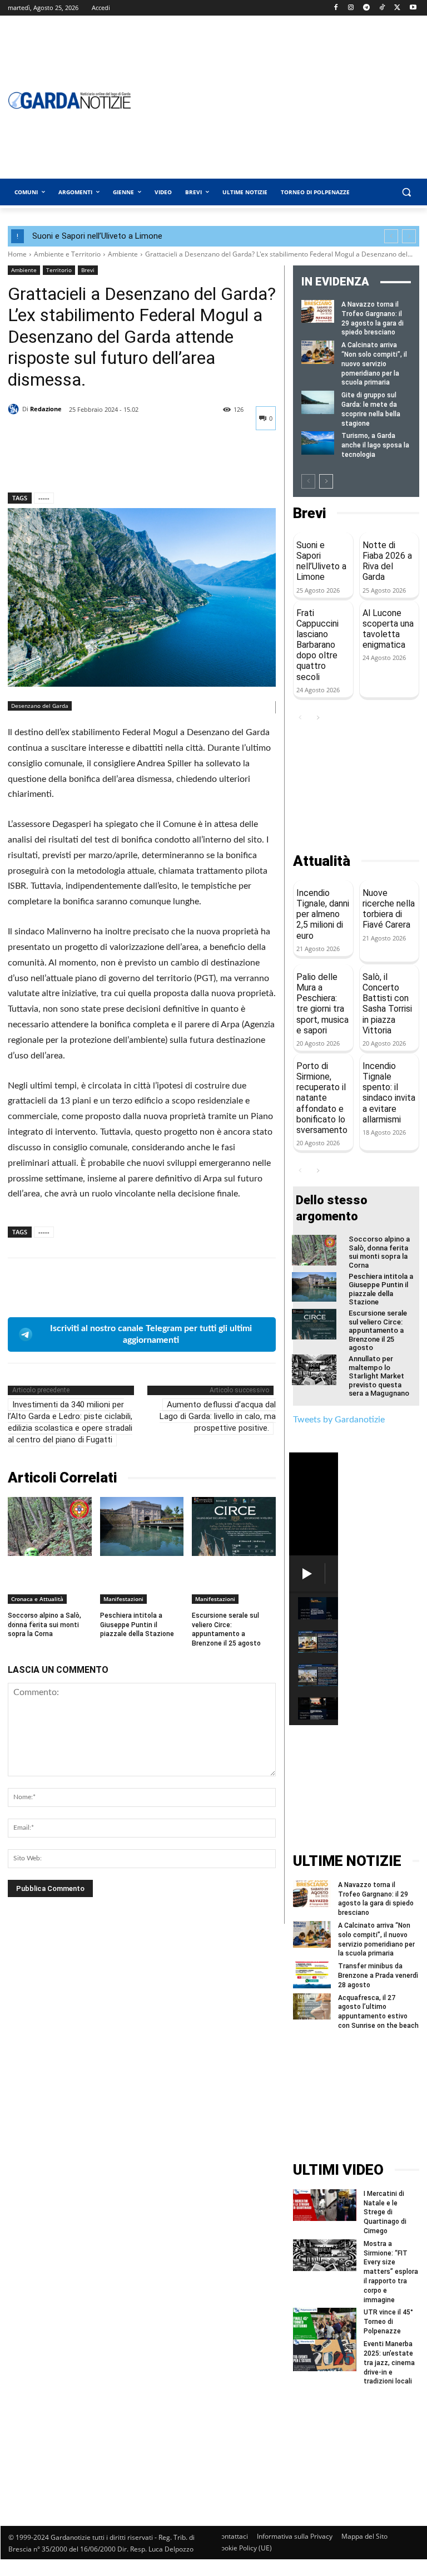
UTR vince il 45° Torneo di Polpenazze (388, 2322)
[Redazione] (15, 409)
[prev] (391, 236)
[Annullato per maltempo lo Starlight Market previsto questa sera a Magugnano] (314, 1370)
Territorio (59, 270)
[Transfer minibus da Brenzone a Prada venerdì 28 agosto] (312, 1975)
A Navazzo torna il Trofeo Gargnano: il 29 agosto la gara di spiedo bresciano (376, 1899)
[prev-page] (308, 481)
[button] (406, 192)
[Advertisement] (356, 789)
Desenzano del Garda (40, 706)
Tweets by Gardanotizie (339, 1420)
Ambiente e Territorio (67, 254)
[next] (409, 236)
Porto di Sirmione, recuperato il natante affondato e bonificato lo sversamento (322, 1098)
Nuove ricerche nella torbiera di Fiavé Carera (389, 909)
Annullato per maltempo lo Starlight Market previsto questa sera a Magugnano (379, 1376)
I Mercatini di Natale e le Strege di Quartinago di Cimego (385, 2212)
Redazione (46, 409)
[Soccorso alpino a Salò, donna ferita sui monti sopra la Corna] (50, 1526)
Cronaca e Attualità (37, 1599)
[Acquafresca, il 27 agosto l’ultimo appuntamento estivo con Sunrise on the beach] (312, 2007)
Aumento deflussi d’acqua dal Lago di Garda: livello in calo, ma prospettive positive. (218, 1416)
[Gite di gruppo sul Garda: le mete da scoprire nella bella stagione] (318, 402)
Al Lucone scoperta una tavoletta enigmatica (388, 629)
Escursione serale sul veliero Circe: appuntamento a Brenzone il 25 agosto (378, 1330)
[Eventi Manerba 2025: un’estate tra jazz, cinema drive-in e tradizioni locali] (325, 2355)
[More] (122, 464)
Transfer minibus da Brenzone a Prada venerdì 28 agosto (378, 1976)
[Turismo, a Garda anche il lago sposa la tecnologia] (318, 443)
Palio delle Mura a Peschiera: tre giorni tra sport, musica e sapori (322, 1004)
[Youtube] (413, 8)
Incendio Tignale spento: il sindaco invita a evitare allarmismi (389, 1093)
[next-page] (326, 481)
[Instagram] (351, 8)
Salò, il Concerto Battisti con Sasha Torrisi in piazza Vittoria (387, 1004)
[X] (397, 8)
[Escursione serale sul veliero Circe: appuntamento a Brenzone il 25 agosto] (234, 1526)
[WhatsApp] (96, 464)
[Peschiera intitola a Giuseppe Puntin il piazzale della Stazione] (142, 1526)
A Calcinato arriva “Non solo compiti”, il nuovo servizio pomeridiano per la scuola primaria (374, 364)
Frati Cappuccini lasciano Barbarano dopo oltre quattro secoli (317, 645)
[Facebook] (336, 8)
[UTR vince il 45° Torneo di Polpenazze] (325, 2324)
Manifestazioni (123, 1599)
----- (44, 498)
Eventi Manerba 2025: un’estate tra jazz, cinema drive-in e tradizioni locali (389, 2363)
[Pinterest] (70, 464)
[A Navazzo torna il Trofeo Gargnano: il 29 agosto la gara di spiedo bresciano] (318, 311)
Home (17, 254)
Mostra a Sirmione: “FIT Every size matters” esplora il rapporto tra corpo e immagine (391, 2272)
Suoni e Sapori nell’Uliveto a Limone (97, 236)
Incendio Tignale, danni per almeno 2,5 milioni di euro (323, 914)
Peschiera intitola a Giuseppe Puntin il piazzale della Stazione (137, 1625)
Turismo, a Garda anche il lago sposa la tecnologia (375, 445)
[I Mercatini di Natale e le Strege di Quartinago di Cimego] (325, 2205)
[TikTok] (382, 8)
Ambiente (123, 254)
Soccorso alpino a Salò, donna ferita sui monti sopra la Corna (44, 1625)
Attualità (322, 861)
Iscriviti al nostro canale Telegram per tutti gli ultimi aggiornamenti (151, 1334)
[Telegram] (367, 8)
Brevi (88, 270)
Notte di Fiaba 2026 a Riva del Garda (387, 561)
